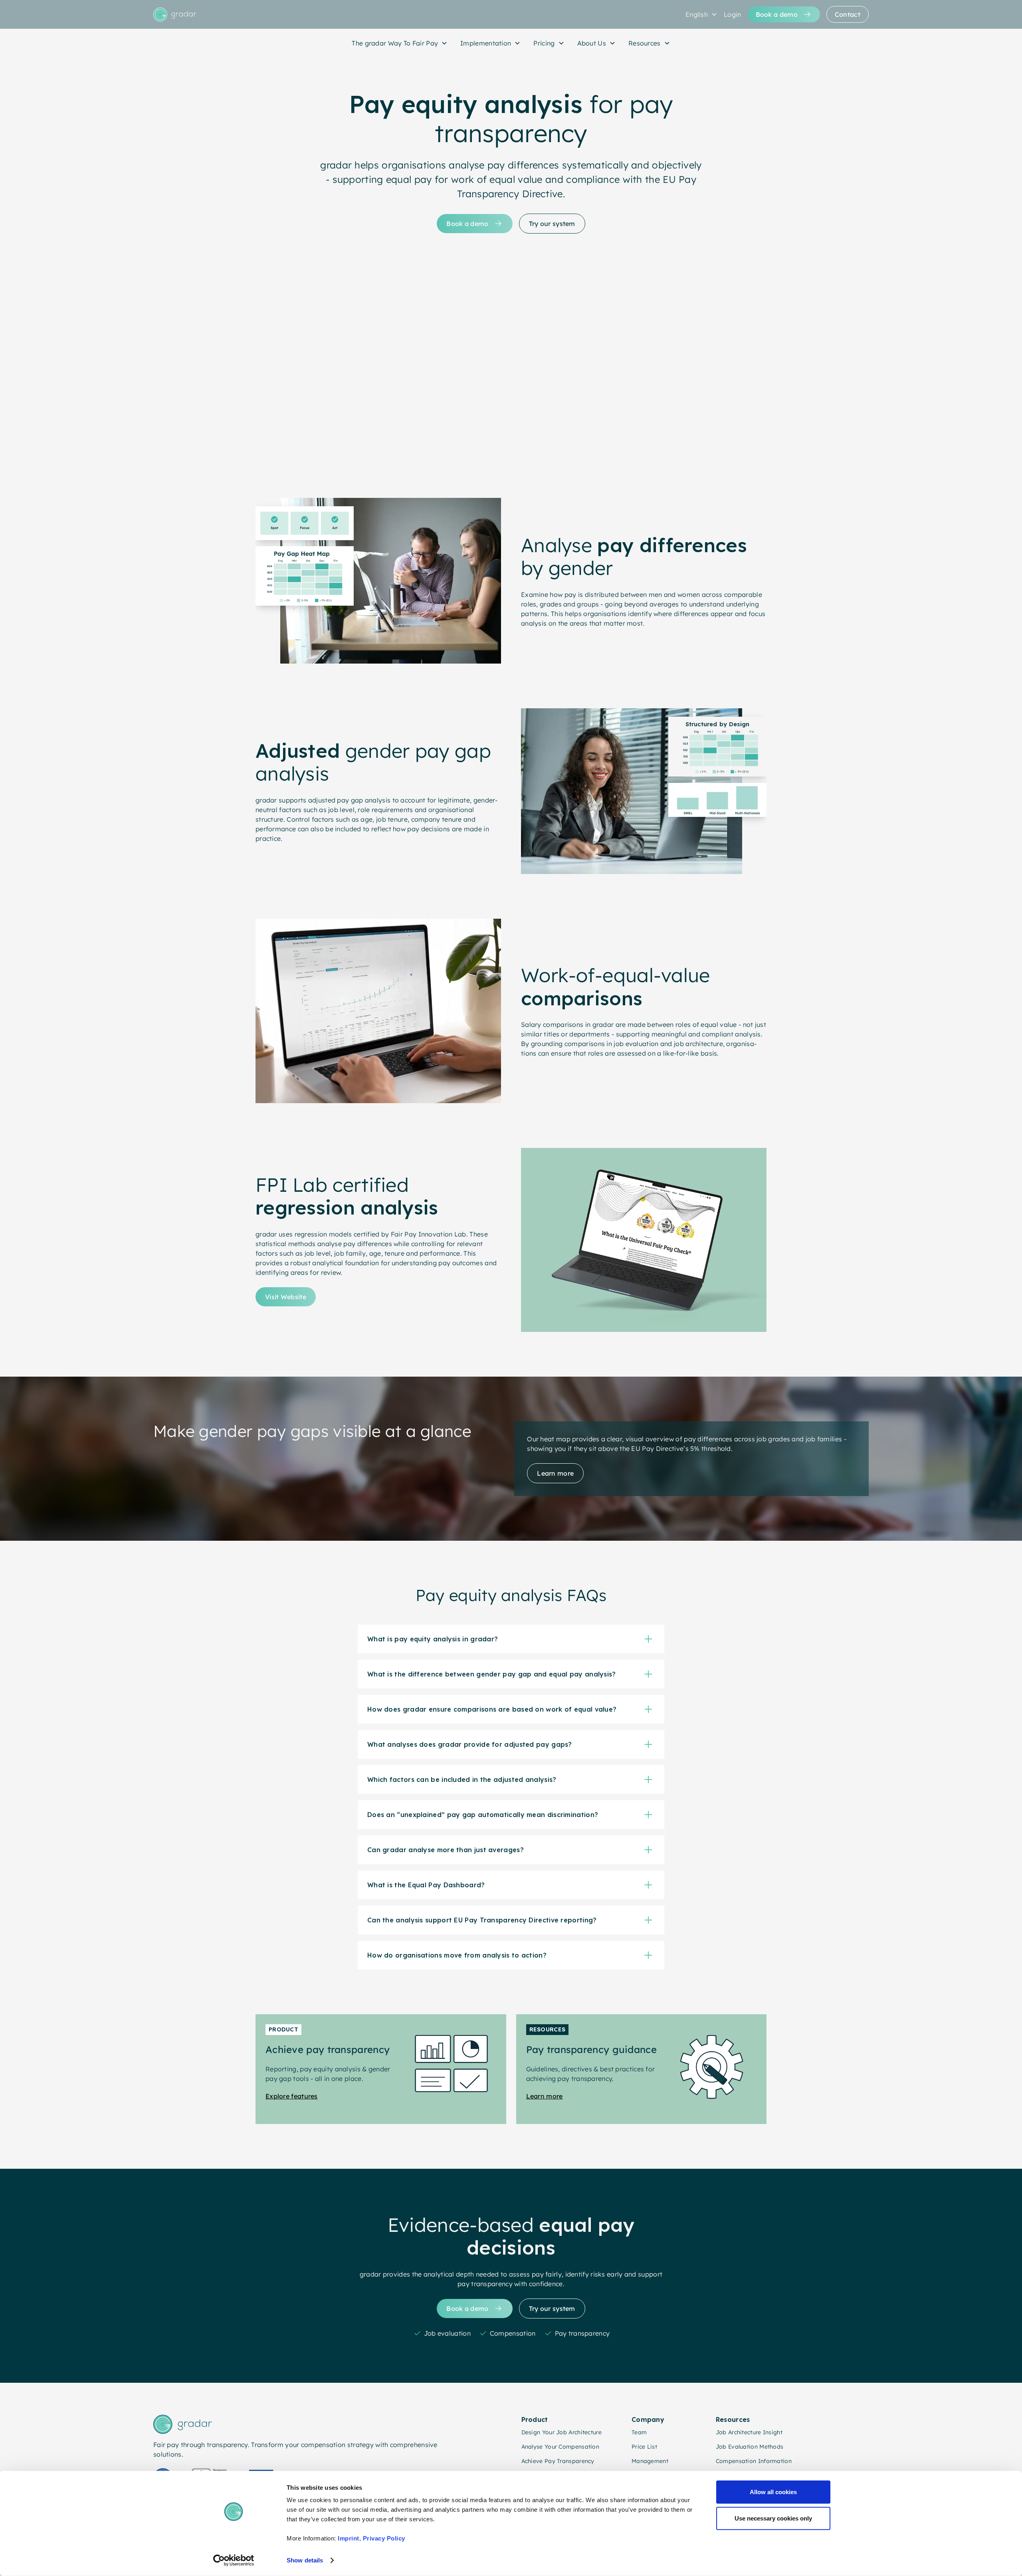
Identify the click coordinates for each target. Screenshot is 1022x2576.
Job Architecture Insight (749, 2432)
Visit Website (286, 1297)
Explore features (292, 2096)
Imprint (349, 2538)
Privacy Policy (384, 2538)
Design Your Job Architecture (562, 2432)
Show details (305, 2560)
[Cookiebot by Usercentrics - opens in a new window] (234, 2560)
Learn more (555, 1473)
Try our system (552, 224)
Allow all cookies (773, 2492)
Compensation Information (754, 2461)
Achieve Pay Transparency (558, 2461)
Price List (644, 2447)
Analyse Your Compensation (561, 2447)
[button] (701, 14)
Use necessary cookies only (773, 2518)
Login (733, 14)
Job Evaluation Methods (750, 2447)
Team (639, 2432)
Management (650, 2461)
